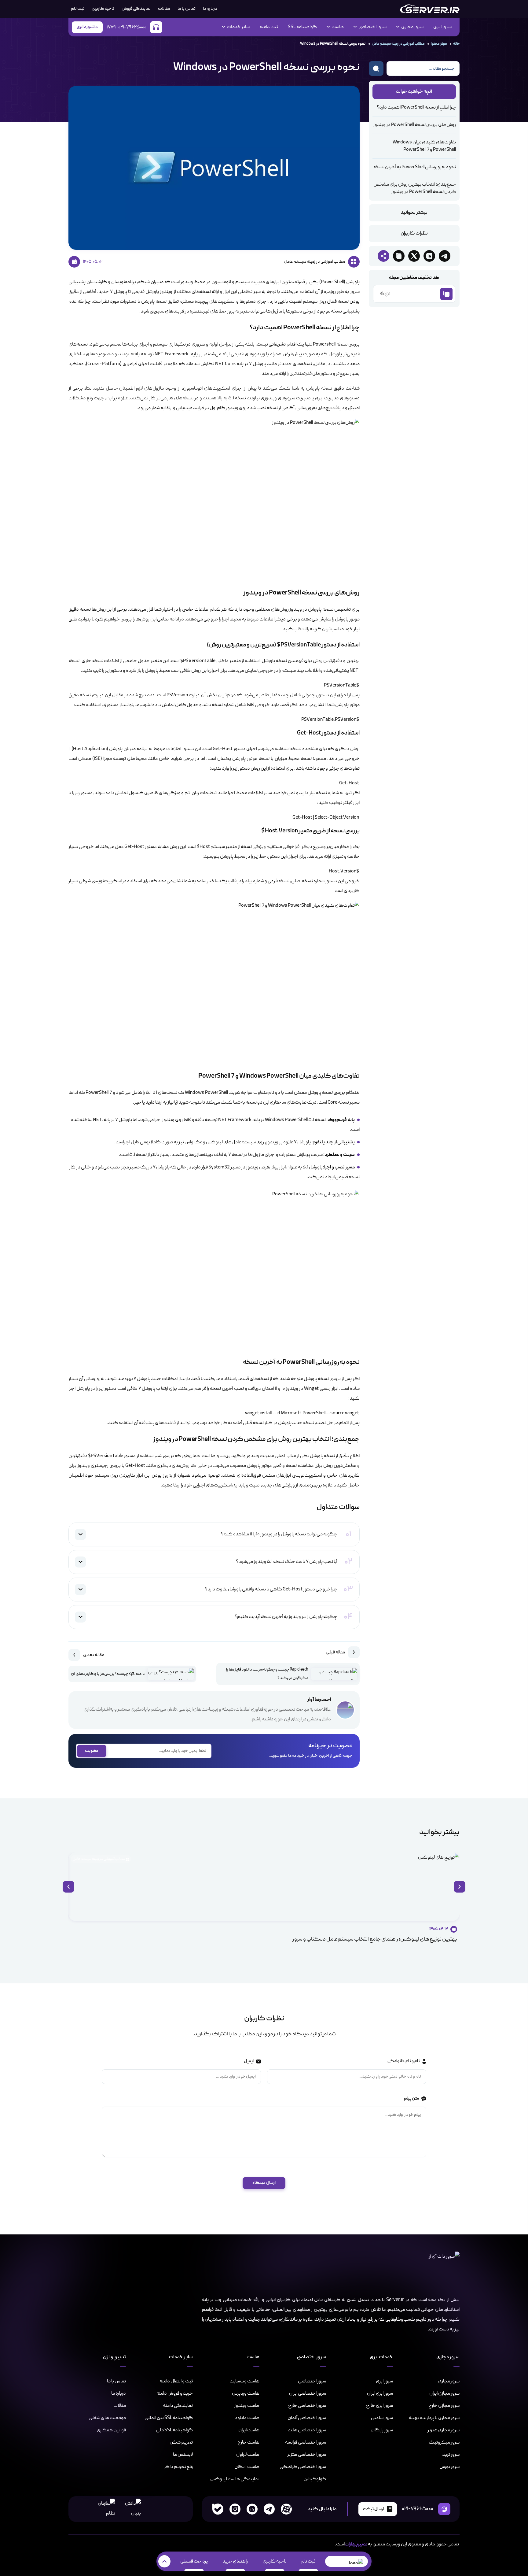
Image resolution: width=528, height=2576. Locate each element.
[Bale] (218, 2509)
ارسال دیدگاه (264, 2183)
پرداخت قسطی (194, 2561)
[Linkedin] (252, 2509)
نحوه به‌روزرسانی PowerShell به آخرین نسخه (415, 167)
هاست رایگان (247, 2467)
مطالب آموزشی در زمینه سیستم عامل (99, 1859)
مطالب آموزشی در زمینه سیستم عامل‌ (398, 44)
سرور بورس (449, 2467)
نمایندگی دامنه (178, 2406)
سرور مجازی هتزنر (444, 2430)
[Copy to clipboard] (399, 256)
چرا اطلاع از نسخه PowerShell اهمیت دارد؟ (416, 108)
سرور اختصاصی (312, 2381)
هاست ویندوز (247, 2406)
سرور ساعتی (382, 2418)
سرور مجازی (449, 2381)
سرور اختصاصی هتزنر (307, 2455)
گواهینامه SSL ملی (174, 2430)
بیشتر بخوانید (414, 213)
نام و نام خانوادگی (403, 2062)
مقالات (164, 9)
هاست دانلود (247, 2418)
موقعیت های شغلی (107, 2418)
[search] (376, 68)
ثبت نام (308, 2561)
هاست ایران (249, 2430)
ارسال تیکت (373, 2509)
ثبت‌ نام (78, 9)
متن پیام (411, 2099)
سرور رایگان (382, 2430)
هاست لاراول (248, 2455)
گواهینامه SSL (302, 27)
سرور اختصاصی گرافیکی (303, 2467)
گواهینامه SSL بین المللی (169, 2418)
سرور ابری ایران (380, 2393)
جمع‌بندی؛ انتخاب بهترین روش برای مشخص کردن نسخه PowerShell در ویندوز (415, 188)
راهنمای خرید (235, 2561)
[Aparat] (286, 2509)
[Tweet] (414, 256)
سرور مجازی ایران (444, 2393)
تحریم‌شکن (181, 2442)
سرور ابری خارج (380, 2406)
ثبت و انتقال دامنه (176, 2381)
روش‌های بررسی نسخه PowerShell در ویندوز (414, 125)
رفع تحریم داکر (178, 2467)
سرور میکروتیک (444, 2442)
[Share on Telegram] (445, 256)
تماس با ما (187, 9)
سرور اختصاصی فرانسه (306, 2442)
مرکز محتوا (439, 44)
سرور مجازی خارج (444, 2406)
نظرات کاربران (414, 234)
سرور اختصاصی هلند (307, 2430)
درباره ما (210, 9)
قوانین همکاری (111, 2430)
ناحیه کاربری (103, 9)
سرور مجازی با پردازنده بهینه (434, 2418)
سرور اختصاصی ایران (308, 2393)
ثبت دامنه (269, 27)
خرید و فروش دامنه (175, 2393)
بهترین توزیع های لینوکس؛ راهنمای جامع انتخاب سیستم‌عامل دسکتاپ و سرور (375, 1939)
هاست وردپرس (246, 2393)
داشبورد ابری (87, 27)
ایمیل (248, 2062)
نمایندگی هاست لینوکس (235, 2479)
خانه (456, 44)
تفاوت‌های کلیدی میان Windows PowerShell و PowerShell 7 (424, 146)
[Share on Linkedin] (429, 256)
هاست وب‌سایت (244, 2381)
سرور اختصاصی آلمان (307, 2418)
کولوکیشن (315, 2479)
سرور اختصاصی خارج (307, 2406)
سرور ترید (451, 2455)
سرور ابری (442, 27)
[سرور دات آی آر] (430, 9)
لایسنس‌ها (183, 2455)
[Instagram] (235, 2509)
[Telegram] (269, 2509)
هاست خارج (248, 2442)
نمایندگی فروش (136, 9)
